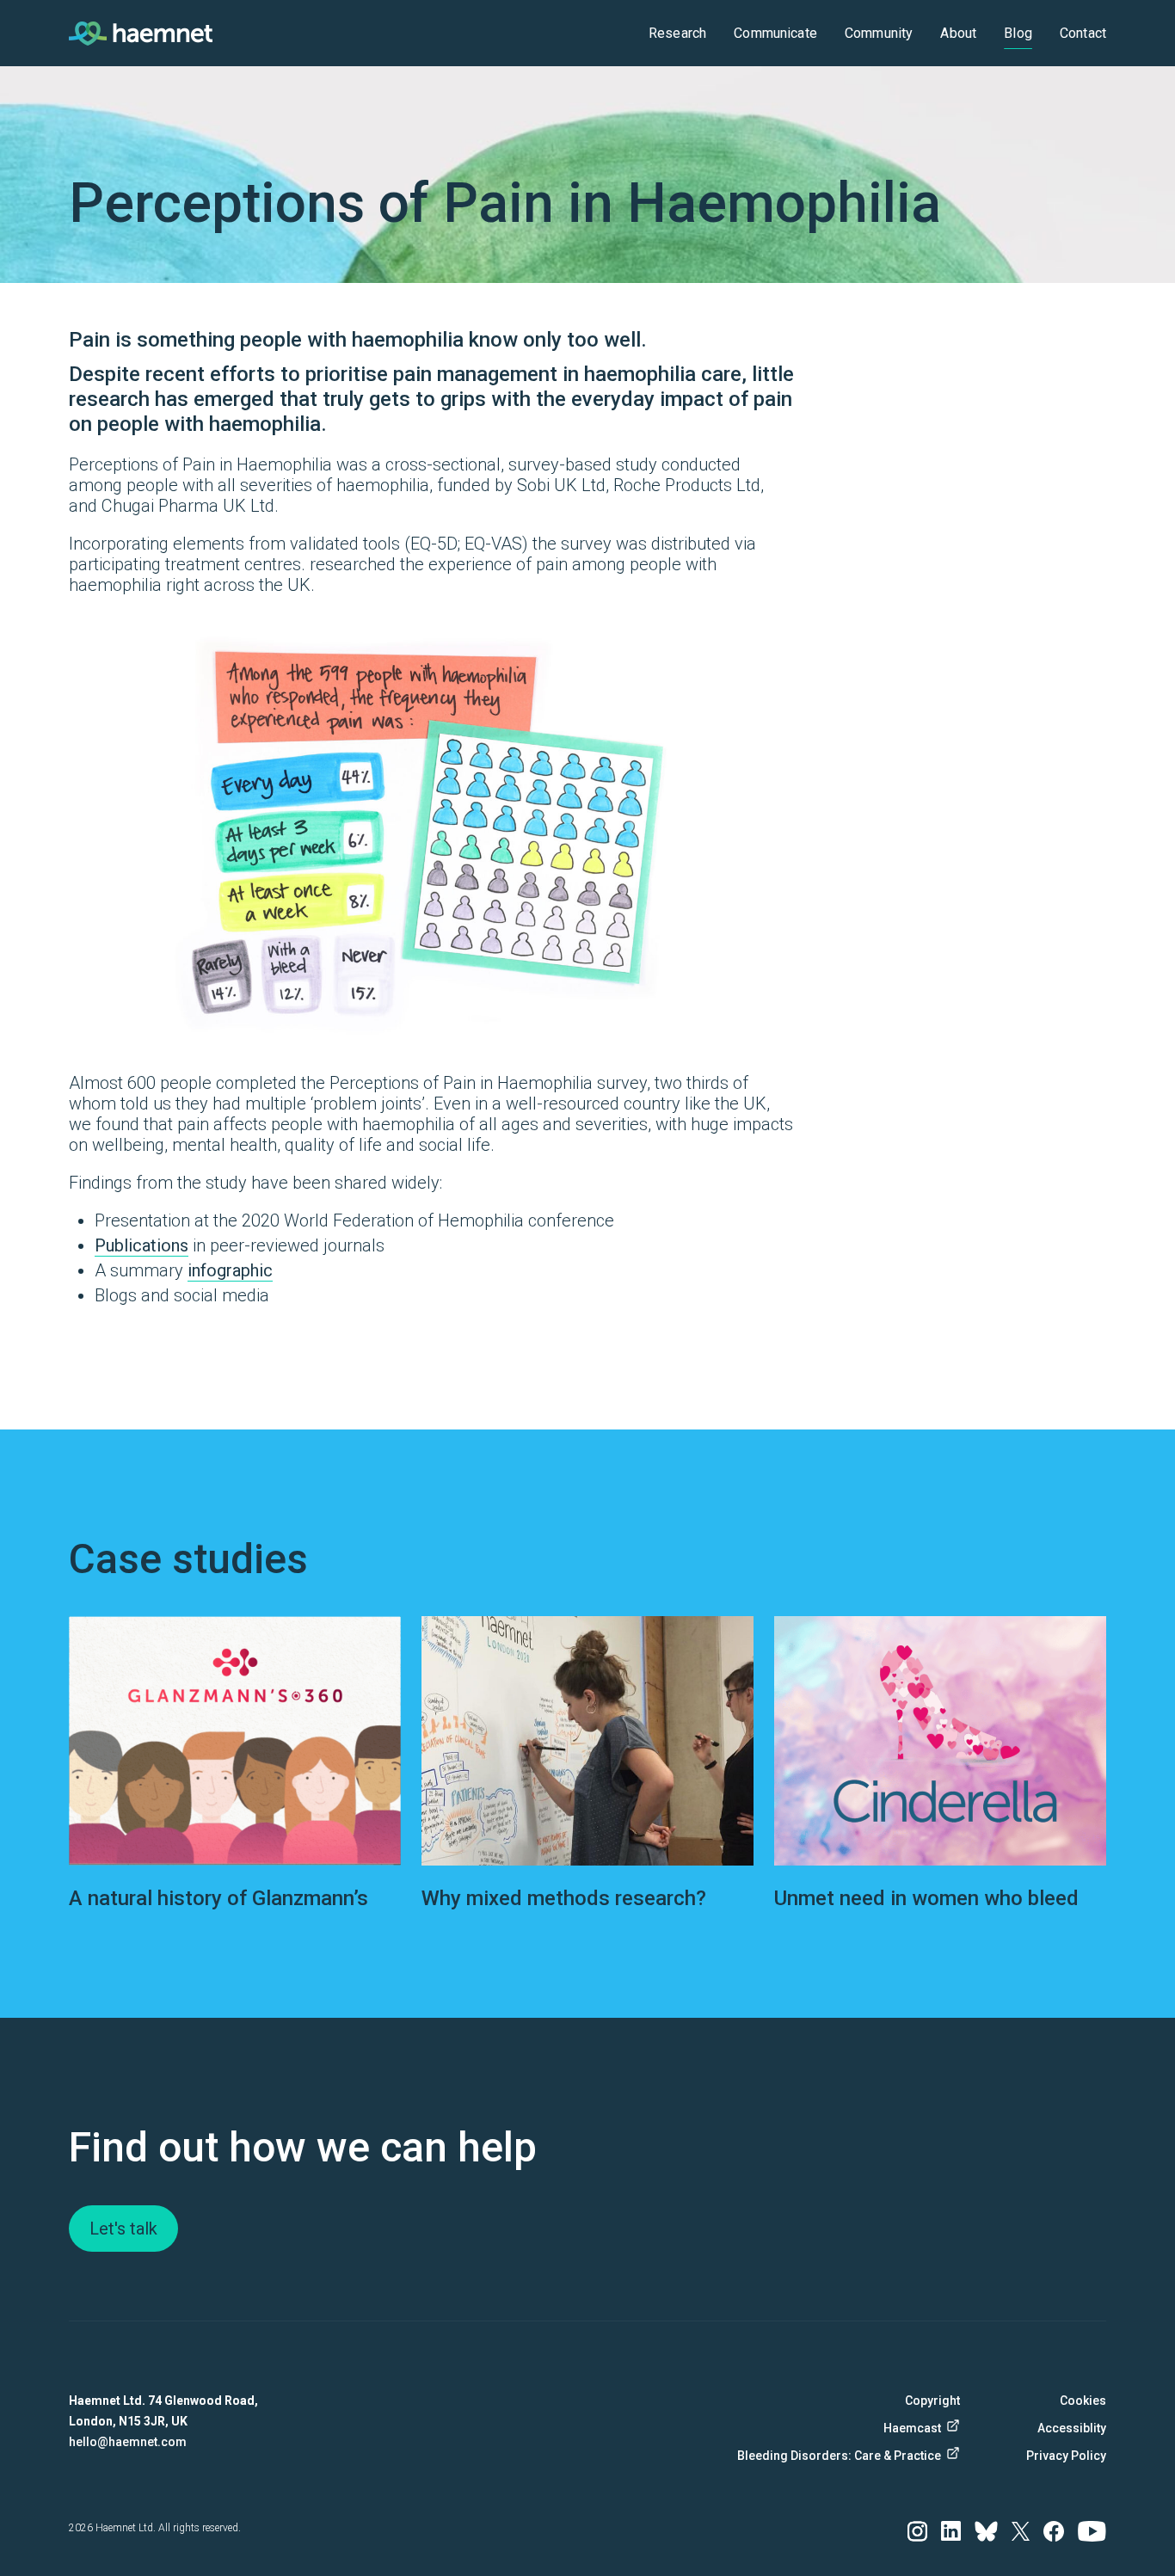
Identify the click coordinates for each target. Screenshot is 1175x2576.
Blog (1018, 33)
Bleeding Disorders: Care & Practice (847, 2456)
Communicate (775, 33)
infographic (230, 1270)
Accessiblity (1072, 2428)
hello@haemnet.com (128, 2442)
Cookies (1083, 2401)
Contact (1083, 33)
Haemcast (912, 2428)
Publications (141, 1245)
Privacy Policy (1066, 2456)
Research (677, 33)
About (958, 33)
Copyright (932, 2401)
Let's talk (123, 2229)
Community (879, 33)
